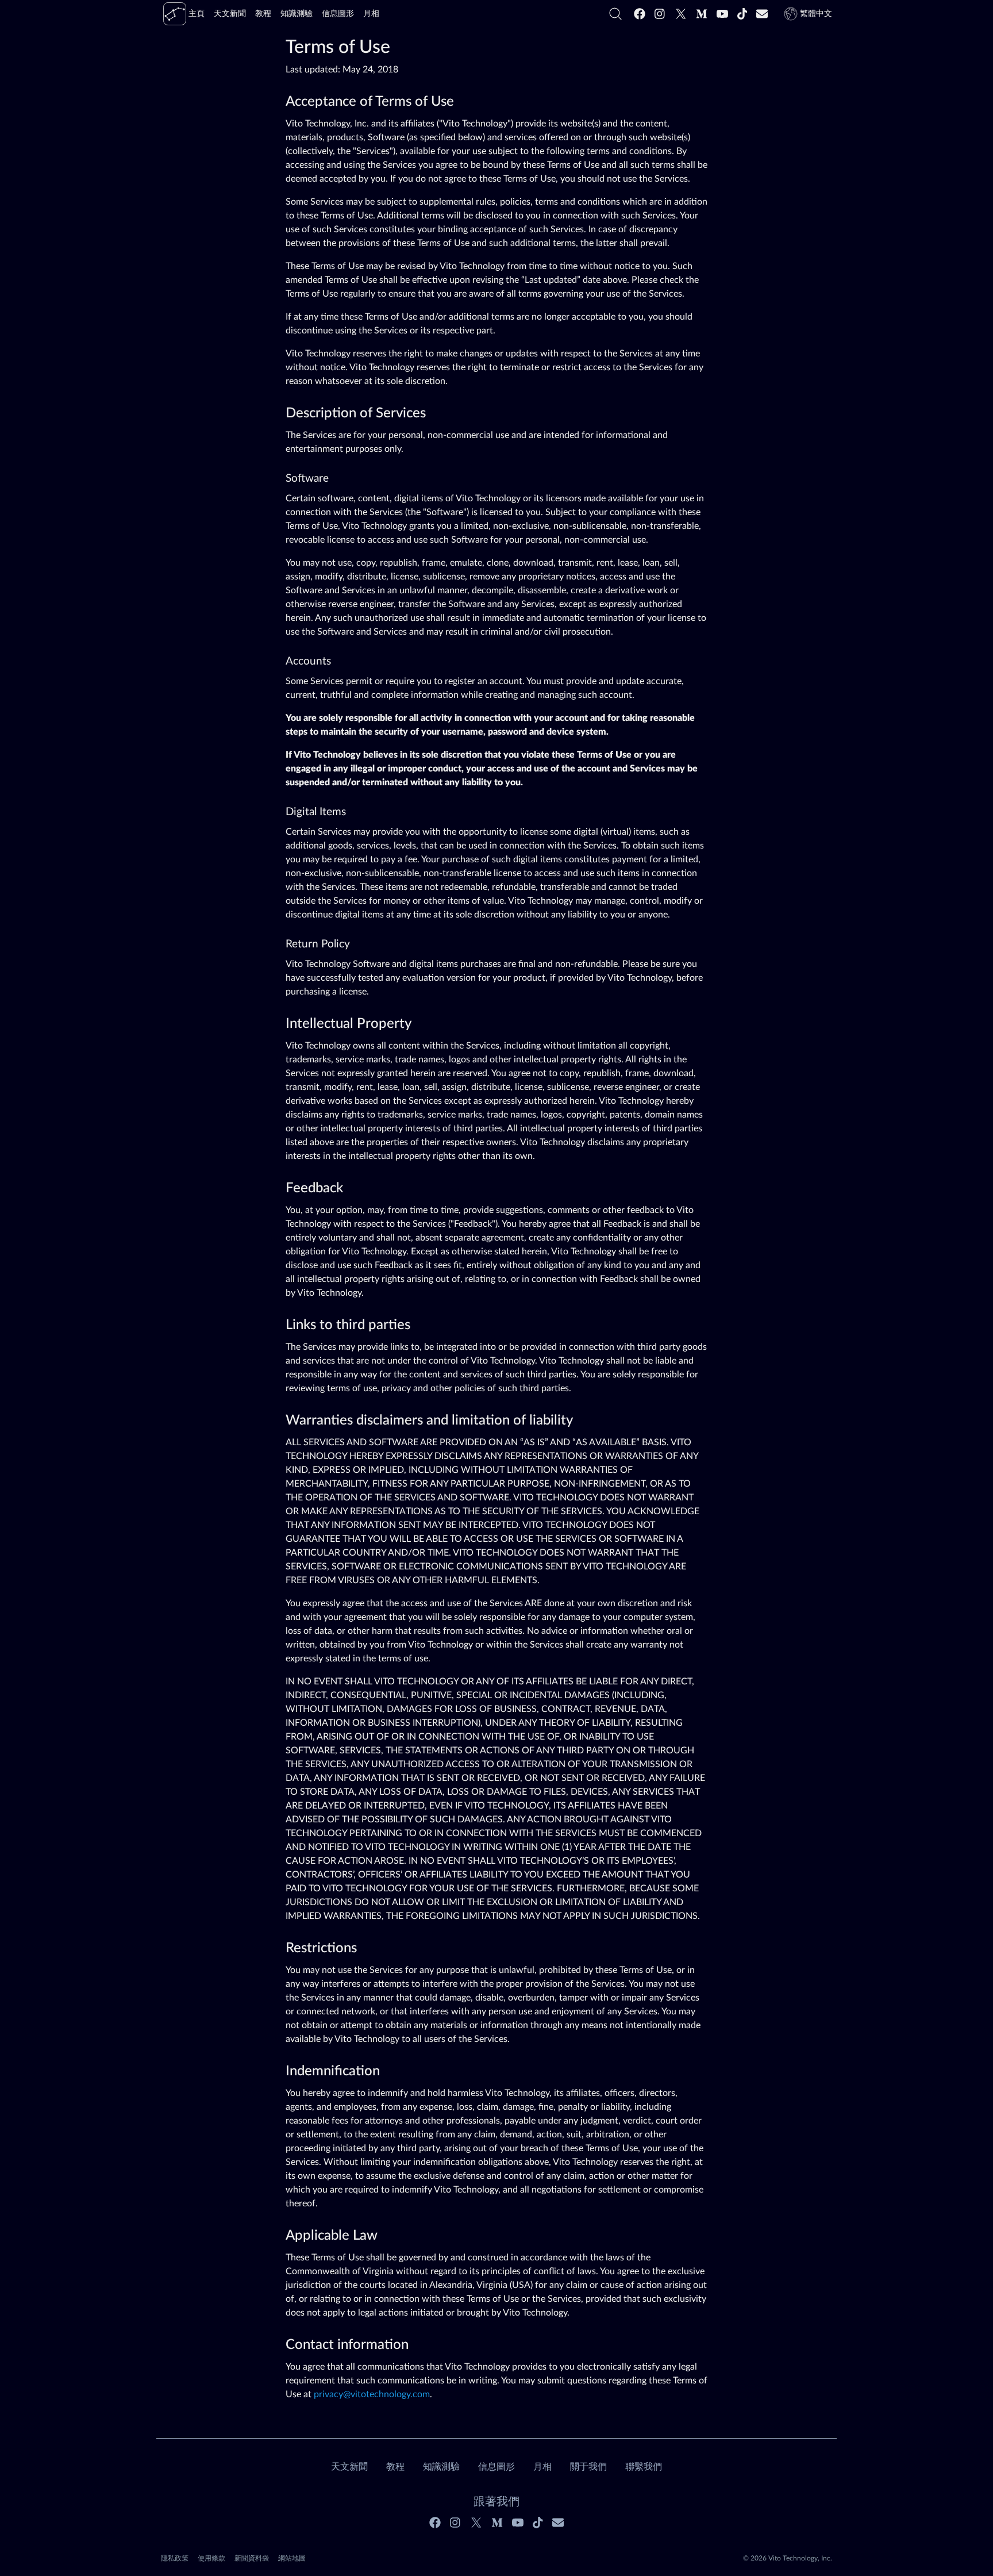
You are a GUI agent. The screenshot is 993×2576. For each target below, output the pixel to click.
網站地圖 (292, 2558)
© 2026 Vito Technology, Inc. (788, 2558)
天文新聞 (349, 2467)
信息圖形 (496, 2467)
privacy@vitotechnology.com (372, 2394)
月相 (542, 2467)
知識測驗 (441, 2467)
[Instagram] (660, 14)
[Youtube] (722, 14)
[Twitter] (681, 14)
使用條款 (211, 2558)
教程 (395, 2467)
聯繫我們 (644, 2467)
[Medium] (702, 14)
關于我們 (588, 2467)
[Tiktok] (742, 14)
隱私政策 (175, 2558)
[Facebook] (640, 14)
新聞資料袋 (252, 2558)
